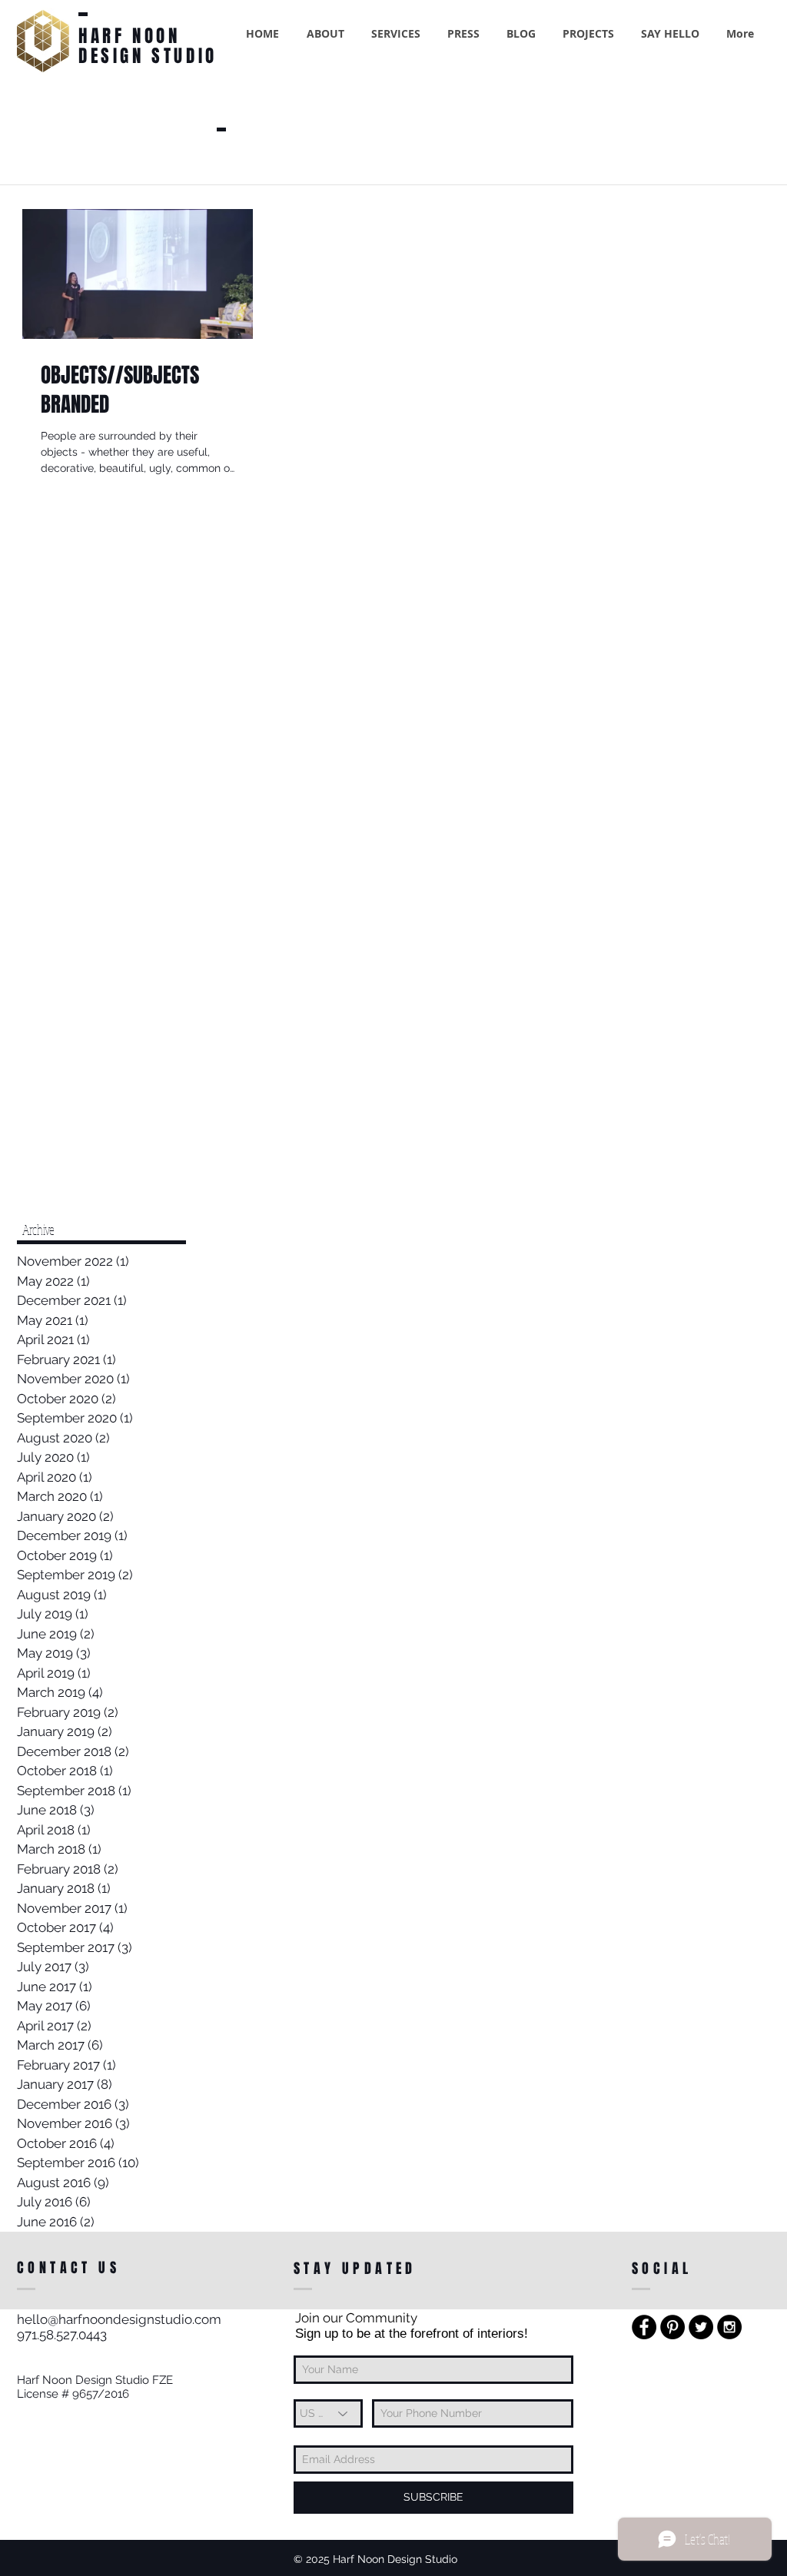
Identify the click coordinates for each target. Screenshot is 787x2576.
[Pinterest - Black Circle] (672, 2327)
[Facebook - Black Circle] (644, 2327)
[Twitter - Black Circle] (701, 2327)
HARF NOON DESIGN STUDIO (148, 46)
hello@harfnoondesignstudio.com (119, 2319)
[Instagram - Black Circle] (729, 2327)
